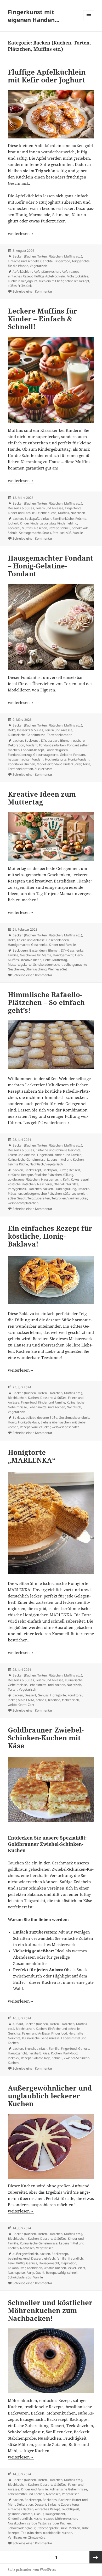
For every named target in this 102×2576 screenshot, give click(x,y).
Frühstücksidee (77, 276)
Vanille (78, 533)
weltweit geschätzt (65, 1427)
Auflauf (18, 2024)
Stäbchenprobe (48, 2528)
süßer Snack (17, 1198)
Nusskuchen (17, 2523)
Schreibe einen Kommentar (32, 291)
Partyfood (70, 2053)
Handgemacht (63, 955)
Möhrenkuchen (66, 2519)
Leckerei (14, 528)
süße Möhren (70, 2528)
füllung (68, 1175)
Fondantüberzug (20, 755)
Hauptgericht (17, 2053)
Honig (12, 1422)
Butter (63, 1170)
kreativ (49, 2268)
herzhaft (35, 2053)
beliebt (31, 1418)
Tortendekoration (60, 735)
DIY (44, 741)
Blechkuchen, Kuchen (23, 1398)
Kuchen (30, 764)
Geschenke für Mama (36, 955)
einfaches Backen (21, 2509)
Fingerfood (62, 261)
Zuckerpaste (44, 769)
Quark (40, 2273)
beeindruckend (19, 2258)
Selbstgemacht (30, 533)
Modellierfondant (49, 764)
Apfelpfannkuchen (47, 272)
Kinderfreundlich (20, 2519)
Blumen (54, 950)
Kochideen (35, 2268)
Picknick (14, 2058)
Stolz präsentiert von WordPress (32, 2570)
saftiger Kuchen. (60, 2523)
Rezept (54, 528)
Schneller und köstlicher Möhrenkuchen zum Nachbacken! (50, 2310)
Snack (47, 533)
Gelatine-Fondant (72, 755)
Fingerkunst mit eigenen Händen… (34, 16)
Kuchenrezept (44, 2519)
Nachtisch (78, 513)
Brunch (30, 2049)
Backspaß (32, 519)
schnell (65, 528)
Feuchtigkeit (70, 2509)
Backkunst (32, 741)
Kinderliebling (67, 523)
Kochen (56, 2053)
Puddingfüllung (65, 1189)
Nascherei (45, 1184)
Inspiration (69, 2263)
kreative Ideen (31, 960)
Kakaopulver (17, 2268)
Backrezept (33, 1170)
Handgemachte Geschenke (28, 945)
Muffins (64, 513)
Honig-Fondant (79, 759)
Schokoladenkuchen (48, 965)
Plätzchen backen (40, 1189)
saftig (62, 2273)
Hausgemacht (51, 1179)
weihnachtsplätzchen (23, 1203)
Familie (13, 955)
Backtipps (50, 2500)
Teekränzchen (31, 2533)
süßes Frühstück (20, 286)
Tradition (54, 1700)
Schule (13, 533)
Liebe (47, 960)
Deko (12, 730)
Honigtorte (58, 1695)
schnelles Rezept (77, 281)
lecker (12, 1700)
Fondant (32, 745)
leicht (81, 2268)
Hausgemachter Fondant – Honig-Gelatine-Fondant (50, 566)
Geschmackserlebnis (74, 1418)
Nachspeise (16, 2273)
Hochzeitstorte (56, 759)
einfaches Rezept (20, 276)
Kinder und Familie (21, 513)
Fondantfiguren (57, 750)
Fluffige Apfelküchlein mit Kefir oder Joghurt (47, 76)
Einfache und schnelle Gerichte (30, 261)
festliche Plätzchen (48, 1175)
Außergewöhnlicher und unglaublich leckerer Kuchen (50, 2096)
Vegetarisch (38, 266)
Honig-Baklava (29, 1422)
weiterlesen (21, 233)
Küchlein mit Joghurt (22, 281)
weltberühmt (17, 1705)
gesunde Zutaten (20, 2514)
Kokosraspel (80, 1179)
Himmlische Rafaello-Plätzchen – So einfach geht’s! (46, 1002)
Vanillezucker (41, 1427)
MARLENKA (26, 1700)
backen (18, 519)
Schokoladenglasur (21, 2528)
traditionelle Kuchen (58, 2533)
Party (30, 2273)
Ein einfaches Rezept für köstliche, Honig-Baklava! (50, 1236)
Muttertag (60, 960)
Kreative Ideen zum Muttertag (42, 798)
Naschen (41, 528)
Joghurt (13, 523)
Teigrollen (59, 1198)
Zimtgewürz (37, 2537)
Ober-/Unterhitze (66, 1184)
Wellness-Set (58, 969)
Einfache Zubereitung (63, 2504)
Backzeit (64, 2500)
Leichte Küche (46, 513)
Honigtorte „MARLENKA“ (32, 1456)
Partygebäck (17, 1189)
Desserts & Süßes (21, 508)
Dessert (75, 1170)
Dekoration (25, 2504)
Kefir (66, 1179)
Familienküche (63, 519)
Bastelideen (38, 950)
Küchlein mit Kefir (51, 281)
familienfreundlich (70, 2258)
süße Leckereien (75, 1194)
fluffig (20, 2263)
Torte (86, 764)
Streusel (59, 533)
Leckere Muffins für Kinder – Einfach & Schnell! (42, 319)
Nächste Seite (96, 2557)
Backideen (20, 950)
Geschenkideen (58, 940)
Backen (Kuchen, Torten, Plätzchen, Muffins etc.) (47, 256)
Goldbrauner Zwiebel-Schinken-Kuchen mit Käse (46, 1738)
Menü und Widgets (89, 21)
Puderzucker (72, 764)
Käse (46, 2053)
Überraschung (36, 969)
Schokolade (80, 528)
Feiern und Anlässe (49, 508)
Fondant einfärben (52, 745)
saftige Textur (37, 2523)
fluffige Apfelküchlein (50, 276)
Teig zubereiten (39, 1198)
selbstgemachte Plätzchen (43, 1194)
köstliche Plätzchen (22, 1184)
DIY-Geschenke (72, 950)
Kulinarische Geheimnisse (27, 735)
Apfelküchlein (22, 272)
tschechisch (70, 1700)
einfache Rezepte (20, 1175)
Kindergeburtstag (43, 523)
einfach (46, 519)
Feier (11, 2263)
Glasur (39, 2514)
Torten (13, 1689)
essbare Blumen (59, 741)
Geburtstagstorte (46, 755)
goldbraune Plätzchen (24, 1179)
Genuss (43, 1695)
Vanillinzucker (77, 1198)
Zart (31, 1705)
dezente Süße (47, 1418)
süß (69, 533)
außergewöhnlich (25, 2254)
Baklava (18, 1418)
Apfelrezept (70, 272)
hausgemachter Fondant (26, 759)
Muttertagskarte (20, 965)
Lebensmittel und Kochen (65, 1160)
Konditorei (15, 764)
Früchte (81, 519)
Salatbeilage (41, 2058)
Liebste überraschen (56, 1422)
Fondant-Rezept (33, 750)
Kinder (24, 523)
